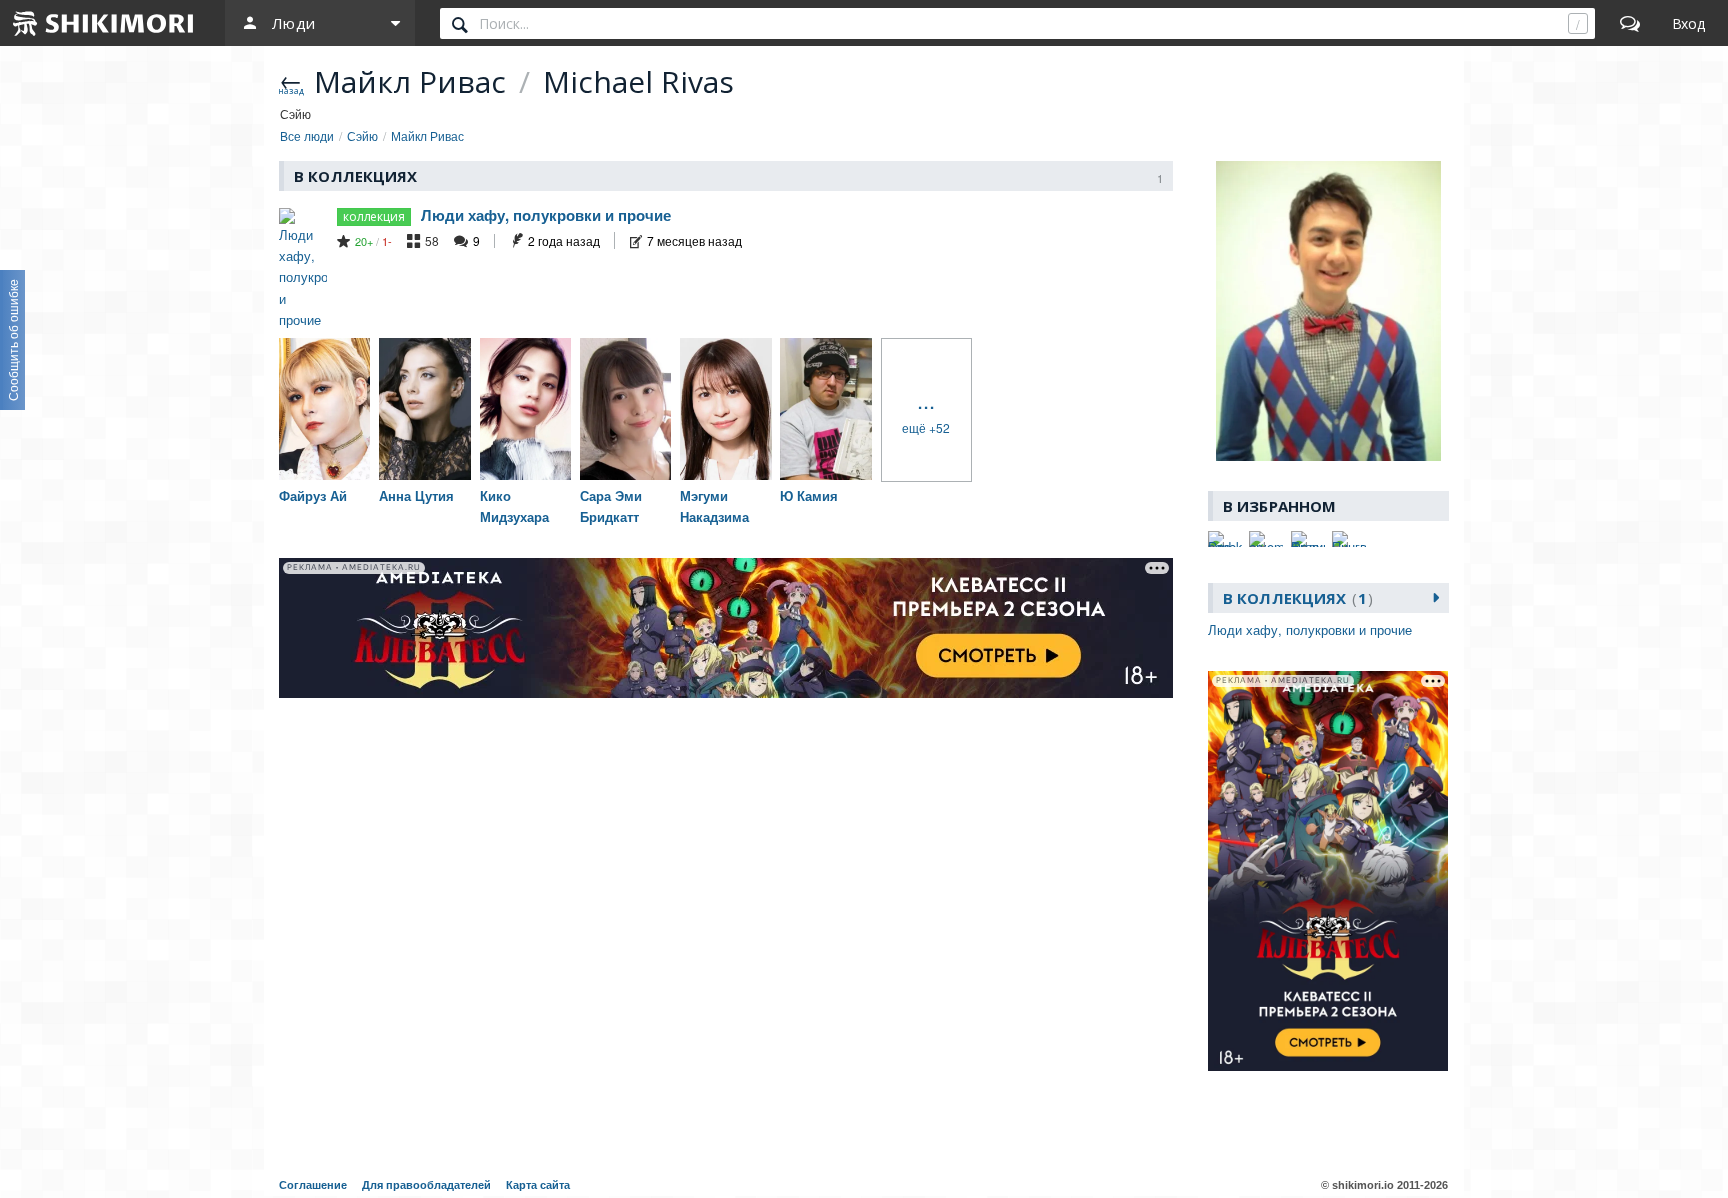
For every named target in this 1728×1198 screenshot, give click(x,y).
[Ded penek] (1225, 539)
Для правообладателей (426, 1185)
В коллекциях (1295, 598)
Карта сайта (538, 1185)
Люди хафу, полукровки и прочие (546, 215)
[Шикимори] (104, 23)
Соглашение (313, 1185)
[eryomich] (1266, 539)
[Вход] (1688, 23)
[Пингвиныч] (1349, 539)
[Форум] (1630, 23)
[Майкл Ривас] (1328, 311)
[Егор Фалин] (1308, 539)
